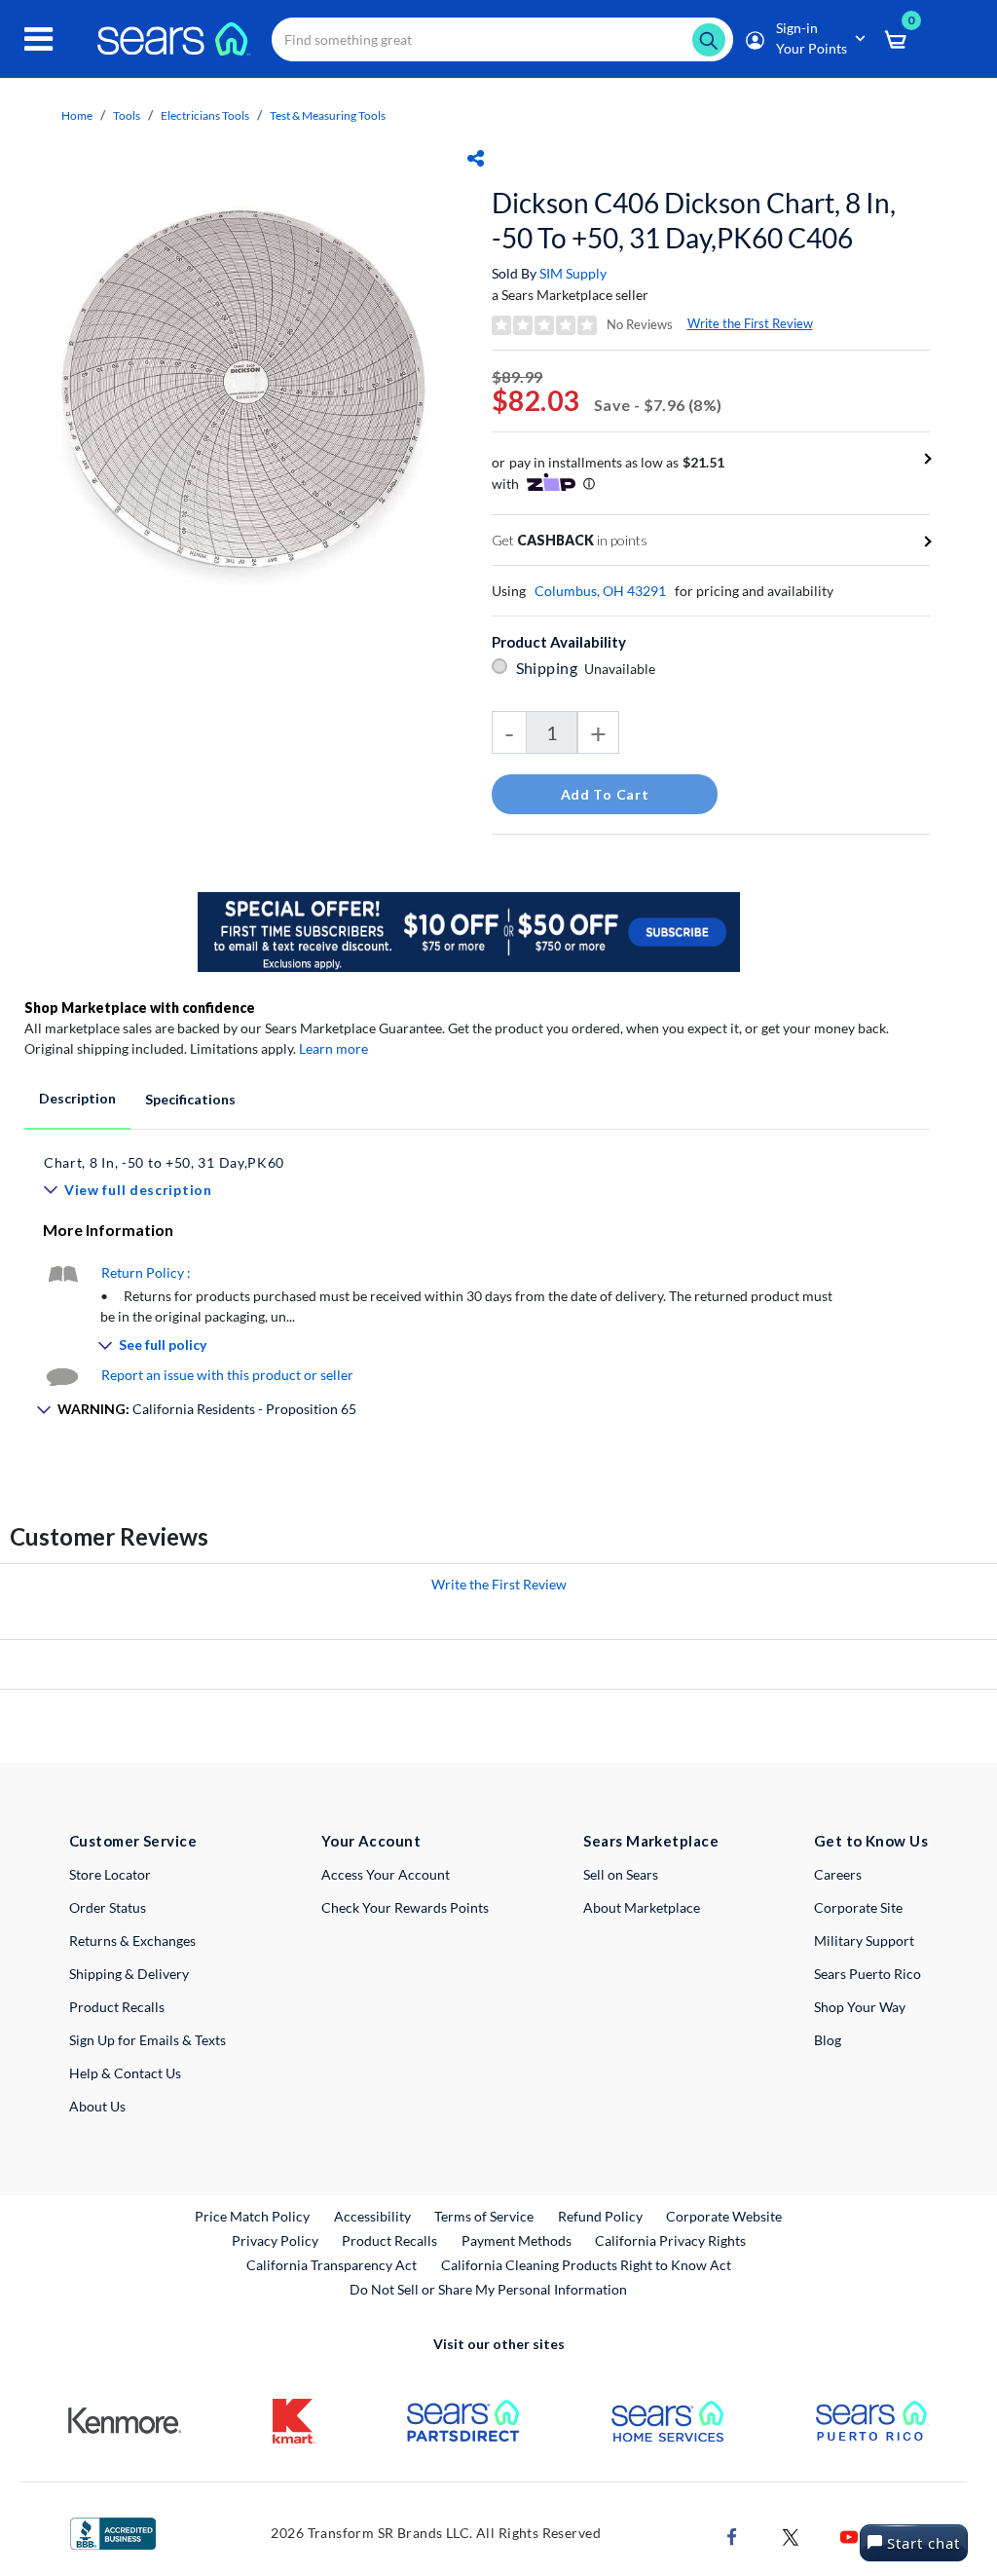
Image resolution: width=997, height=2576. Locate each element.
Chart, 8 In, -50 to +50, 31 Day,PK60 (164, 1162)
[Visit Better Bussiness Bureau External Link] (113, 2532)
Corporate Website (725, 2216)
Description (77, 1098)
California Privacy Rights (670, 2240)
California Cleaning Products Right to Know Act (586, 2265)
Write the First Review (750, 323)
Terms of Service (484, 2216)
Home (77, 115)
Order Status (108, 1907)
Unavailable (623, 669)
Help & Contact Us (125, 2073)
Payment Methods (517, 2240)
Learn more (333, 1048)
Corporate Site (858, 1907)
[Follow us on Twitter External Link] (791, 2535)
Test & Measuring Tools (328, 115)
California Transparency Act (332, 2265)
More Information (108, 1230)
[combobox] (502, 39)
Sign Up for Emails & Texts (148, 2040)
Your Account (371, 1841)
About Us (97, 2106)
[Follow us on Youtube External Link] (849, 2535)
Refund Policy (600, 2216)
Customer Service (133, 1841)
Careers (838, 1874)
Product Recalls (117, 2007)
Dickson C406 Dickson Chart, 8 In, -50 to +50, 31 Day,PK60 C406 (694, 220)
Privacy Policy (275, 2240)
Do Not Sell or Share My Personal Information (488, 2289)
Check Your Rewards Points (405, 1907)
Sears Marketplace (651, 1841)
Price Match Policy (252, 2216)
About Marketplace (642, 1907)
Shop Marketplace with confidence (140, 1008)
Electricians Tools (205, 115)
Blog (828, 2040)
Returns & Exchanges (132, 1941)
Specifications (190, 1099)
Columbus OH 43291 (600, 591)
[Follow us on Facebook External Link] (732, 2535)
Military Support (864, 1941)
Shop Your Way (860, 2007)
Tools (127, 115)
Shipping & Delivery (129, 1974)
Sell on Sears (621, 1874)
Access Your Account (386, 1874)
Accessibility (372, 2216)
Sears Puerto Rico (868, 1974)
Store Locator (110, 1874)
